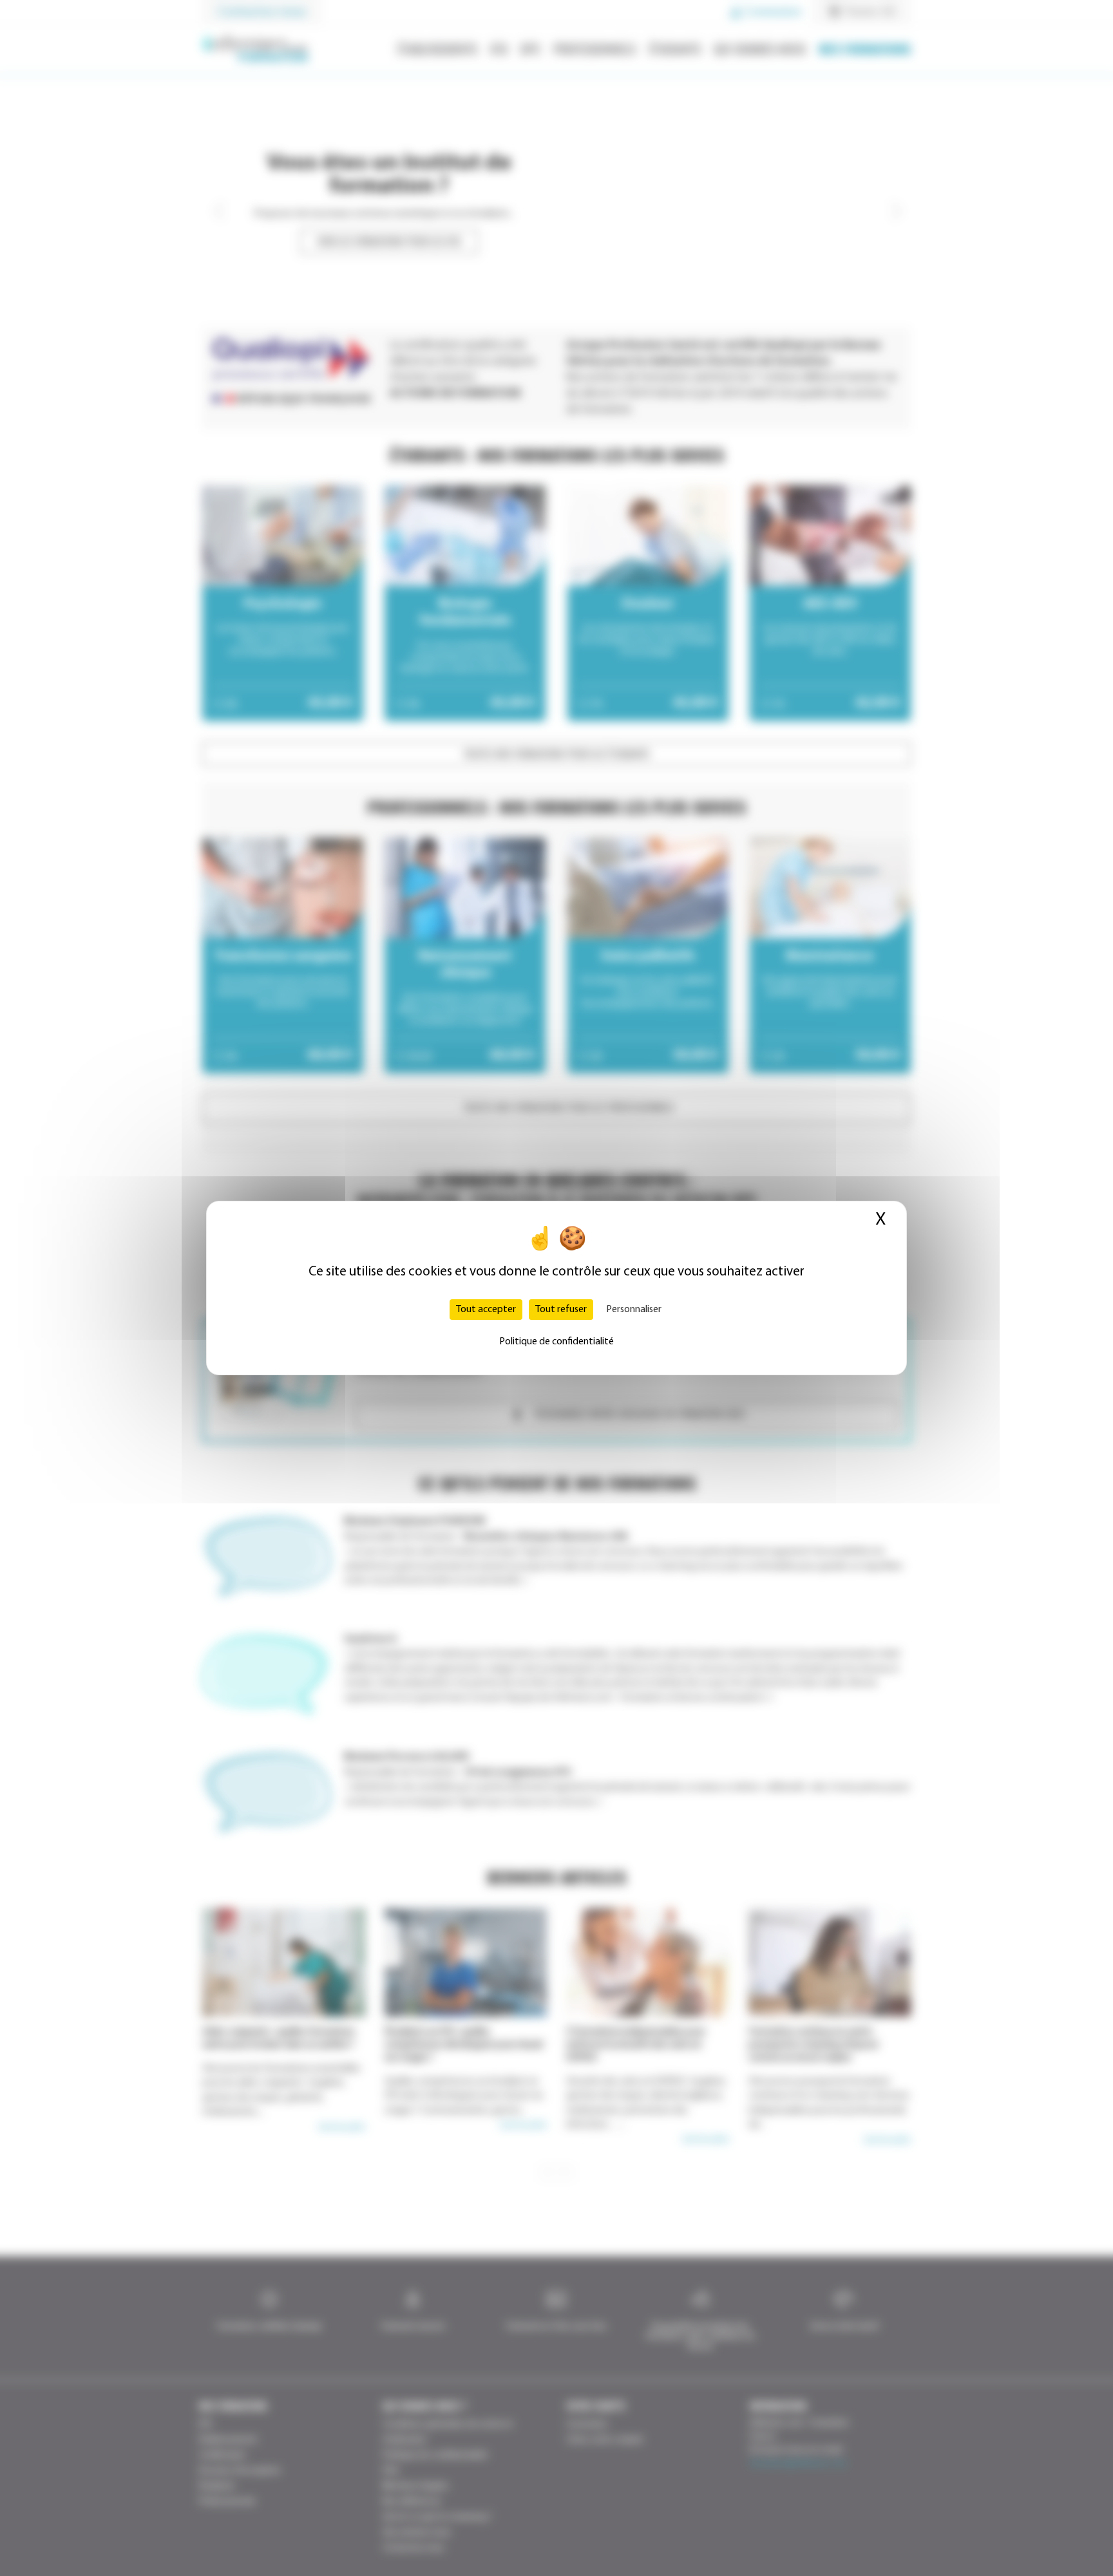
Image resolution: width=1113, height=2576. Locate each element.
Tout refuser (561, 1310)
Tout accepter (486, 1310)
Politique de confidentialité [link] (556, 1342)
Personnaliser (634, 1310)
